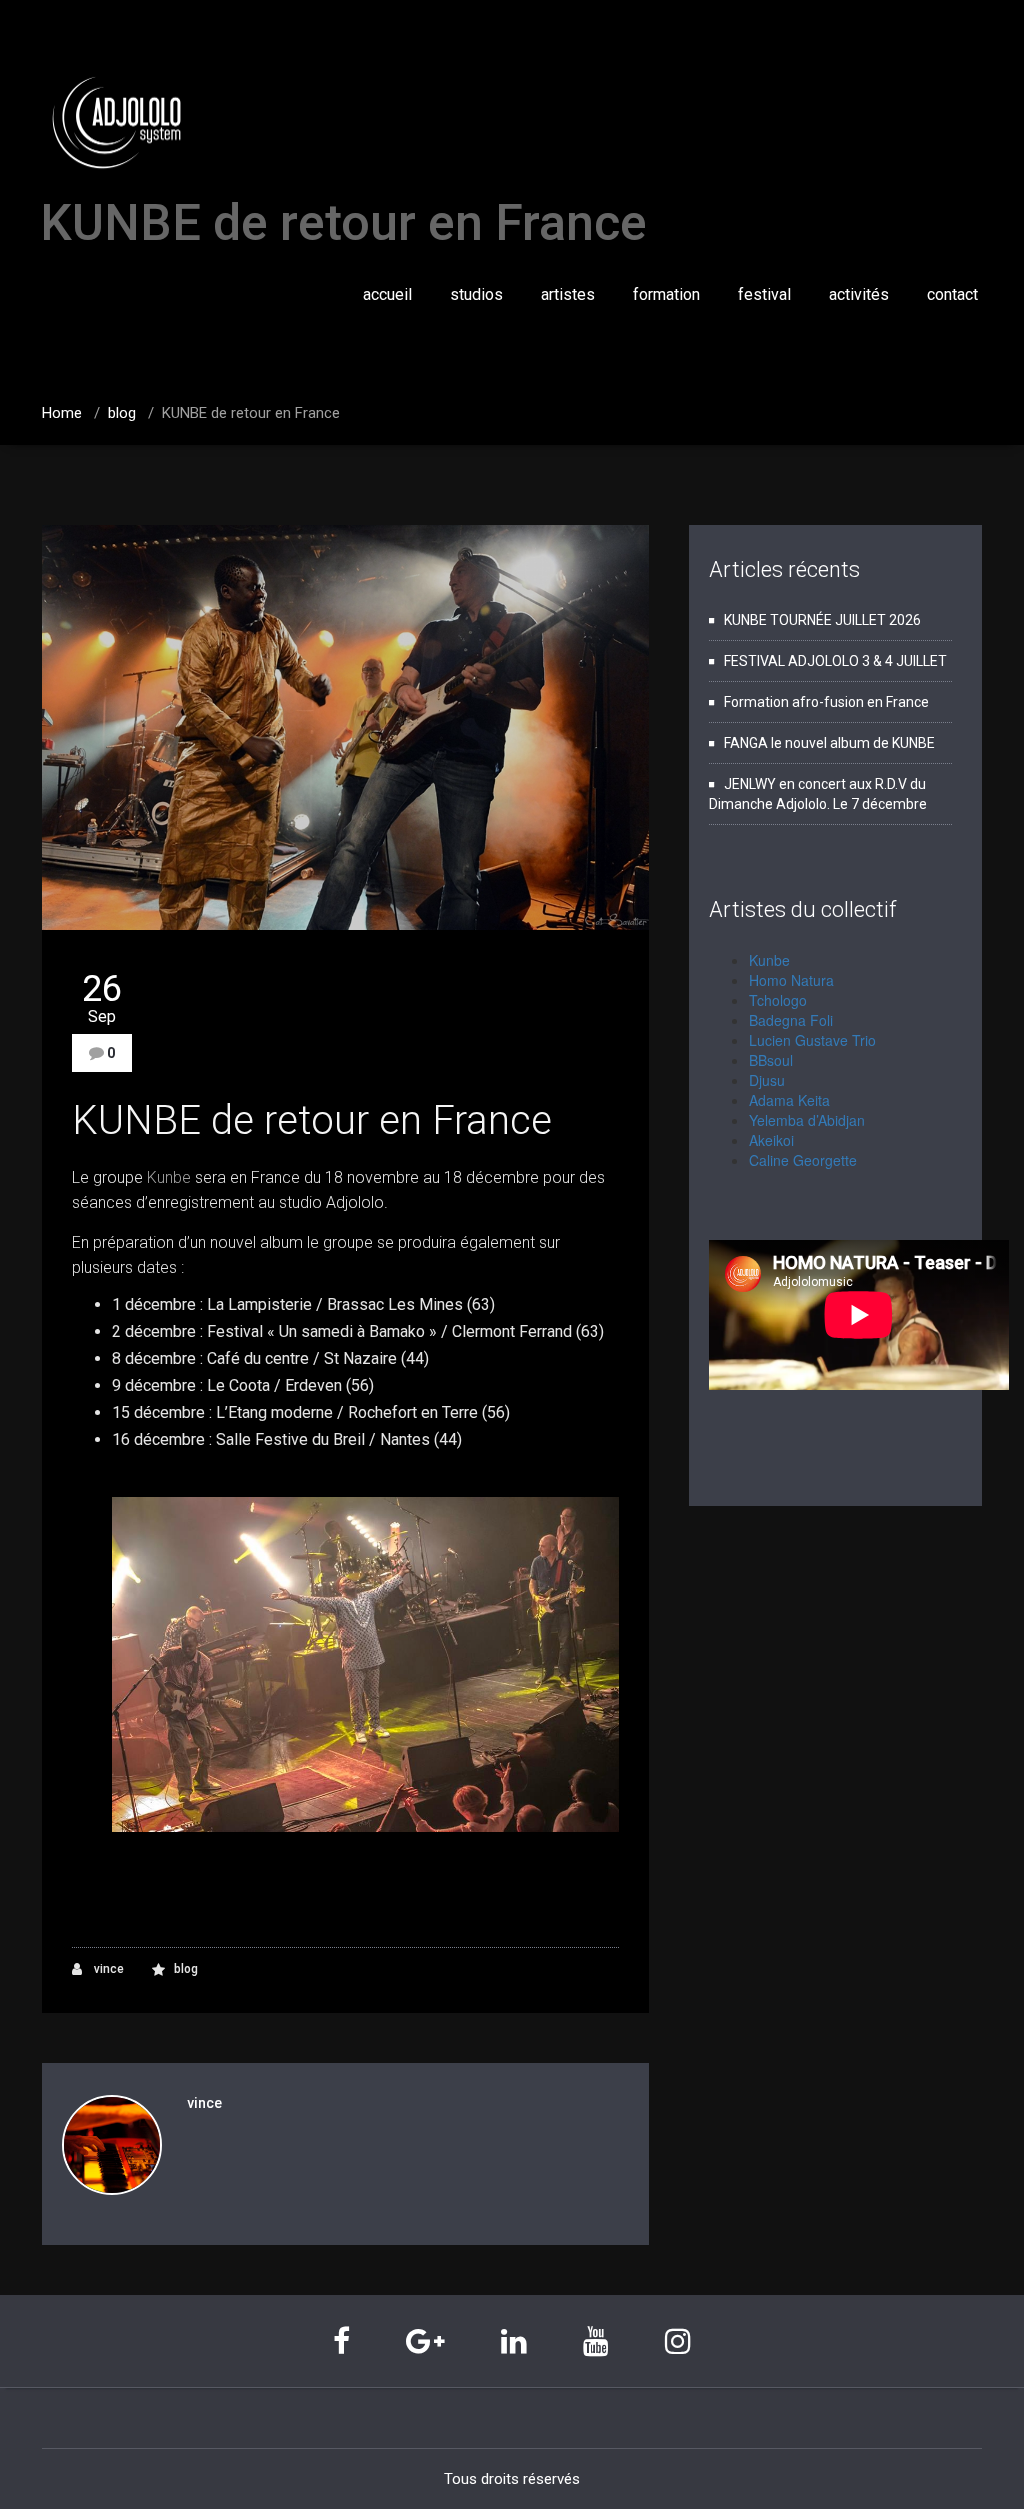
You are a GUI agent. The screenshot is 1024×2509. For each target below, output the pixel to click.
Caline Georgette (803, 1160)
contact (952, 294)
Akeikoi (771, 1140)
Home (62, 413)
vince (107, 1969)
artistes (568, 294)
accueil (387, 294)
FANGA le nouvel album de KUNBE (829, 743)
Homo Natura (791, 980)
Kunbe (171, 1177)
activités (859, 294)
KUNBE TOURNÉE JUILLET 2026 (822, 620)
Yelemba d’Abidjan (807, 1120)
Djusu (767, 1080)
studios (476, 294)
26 (102, 998)
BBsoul (771, 1060)
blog (122, 413)
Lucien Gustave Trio (812, 1040)
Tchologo (778, 1000)
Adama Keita (789, 1100)
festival (764, 294)
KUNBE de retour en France (312, 1120)
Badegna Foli (791, 1020)
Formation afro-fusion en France (826, 702)
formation (666, 294)
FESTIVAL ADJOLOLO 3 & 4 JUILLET (835, 661)
